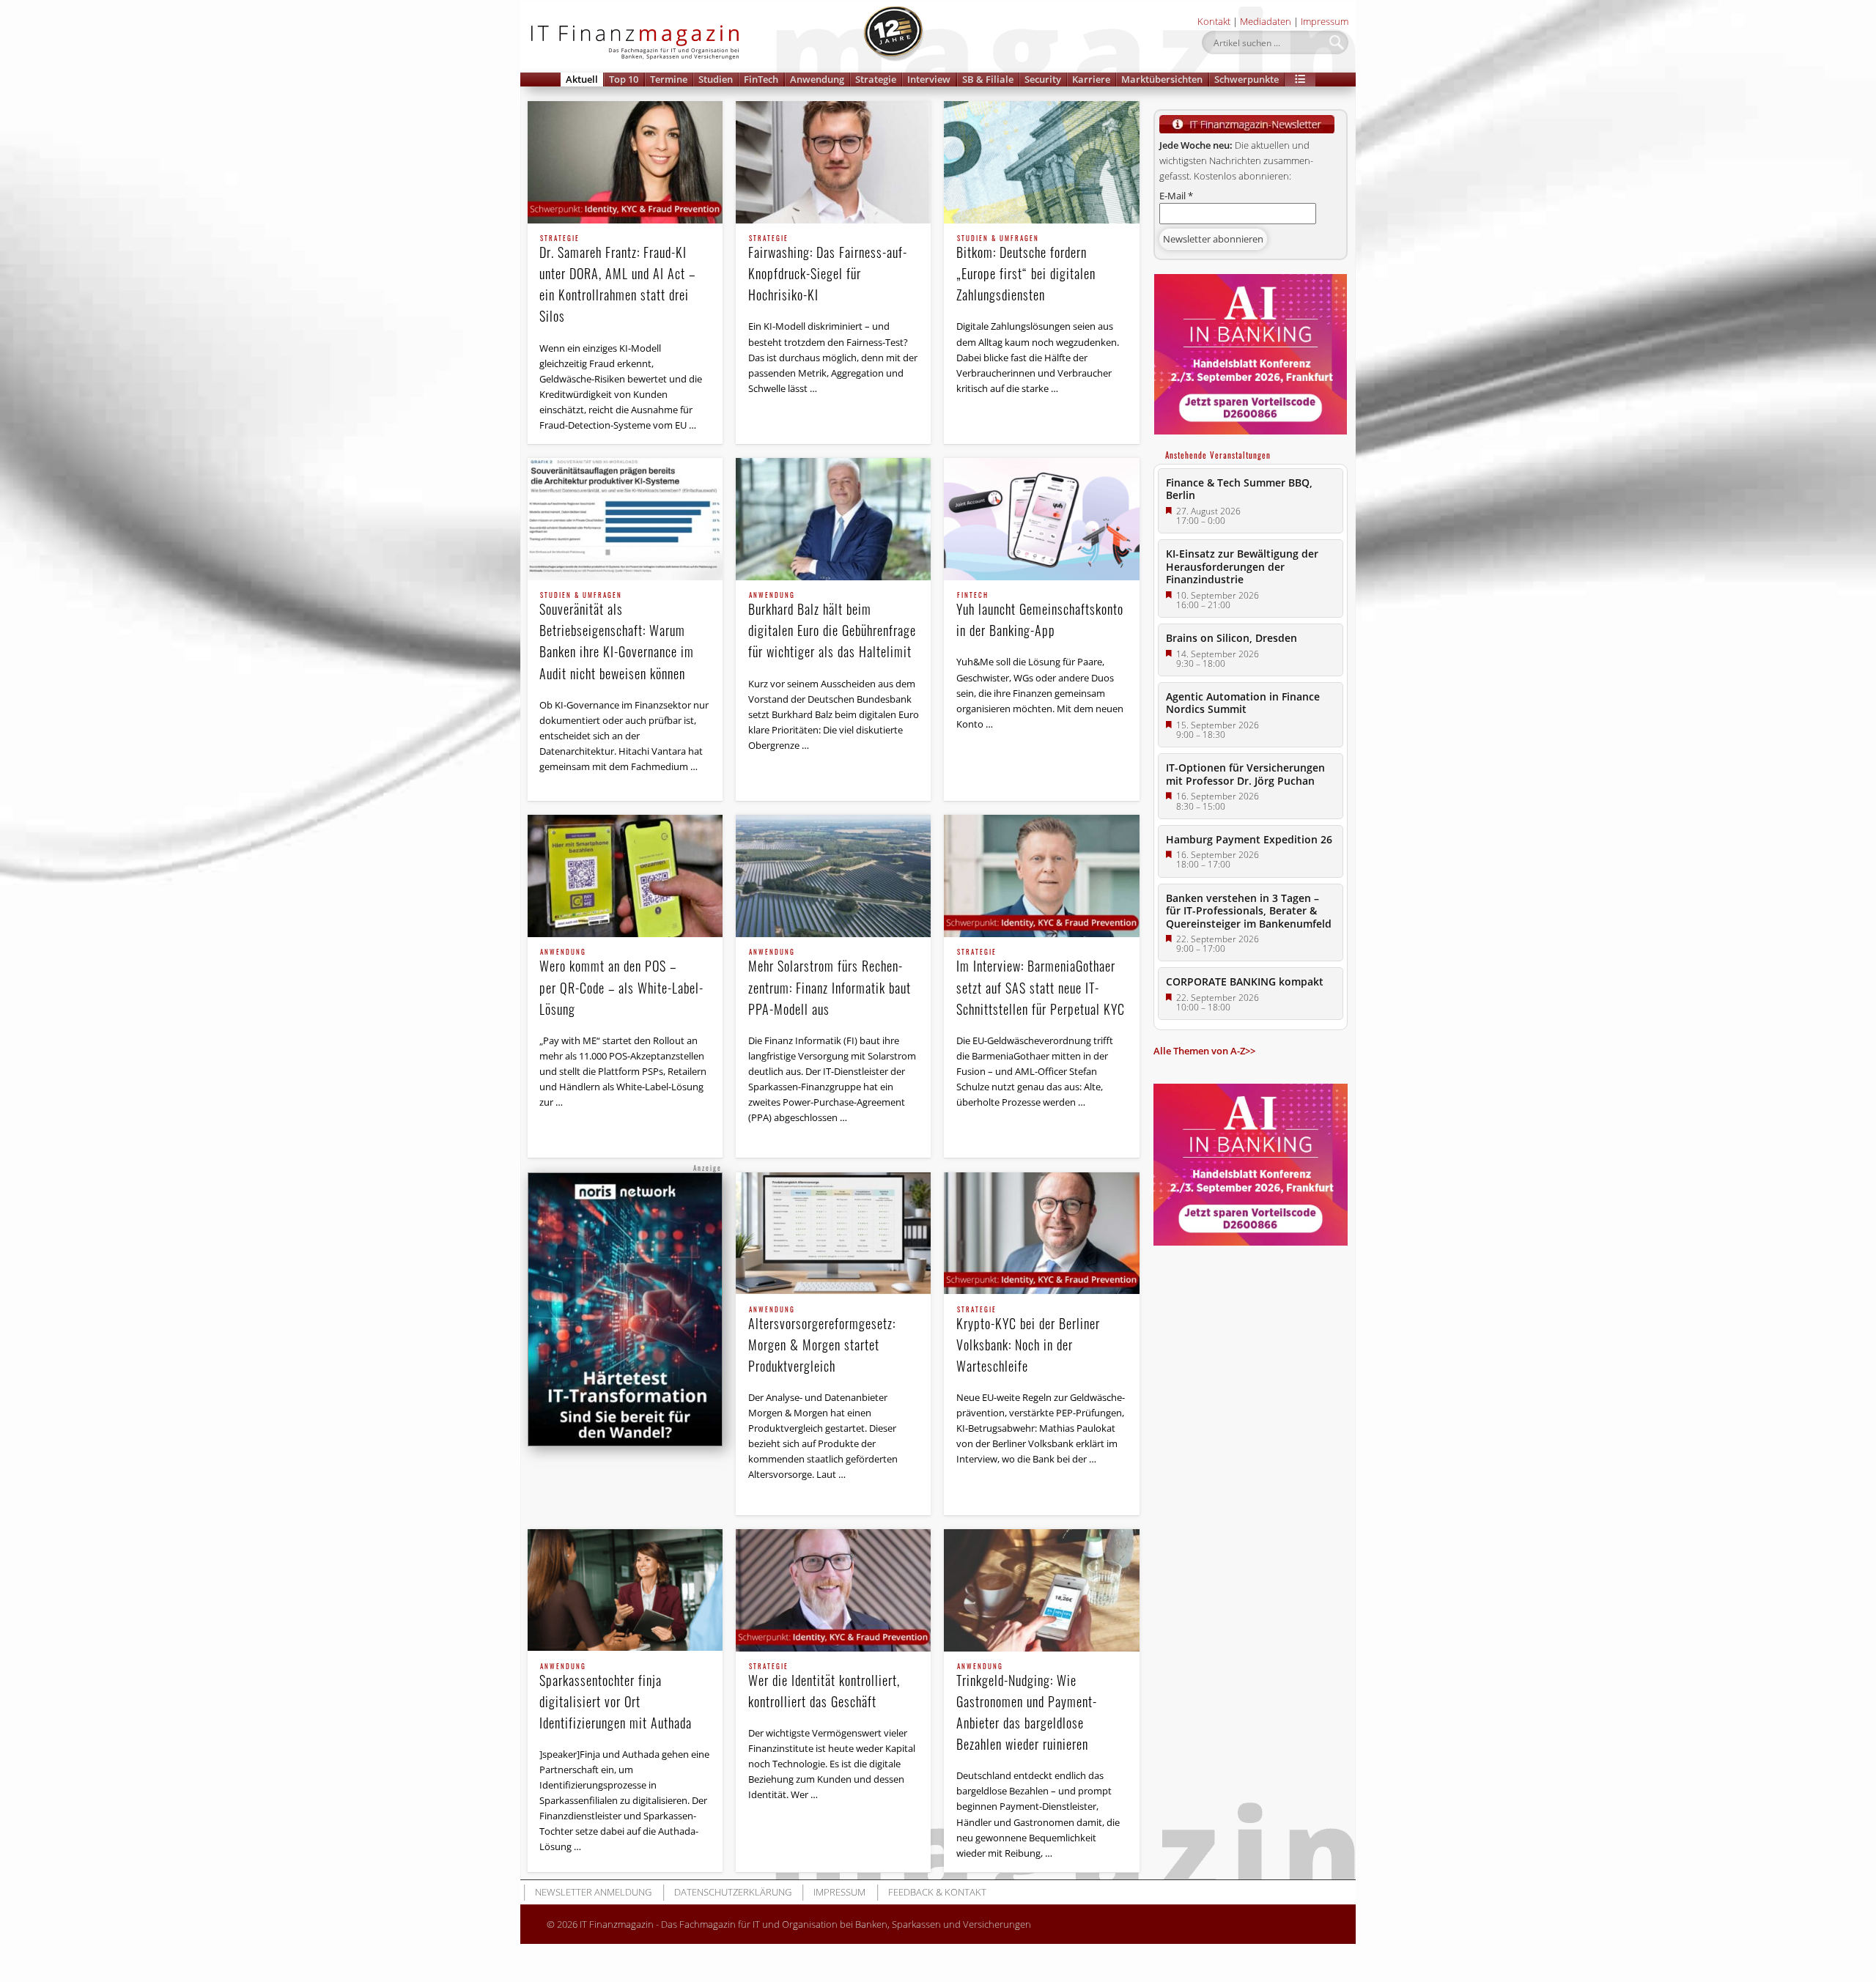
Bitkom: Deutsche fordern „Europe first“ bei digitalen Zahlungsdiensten (1026, 270)
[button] (1300, 79)
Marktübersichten (1162, 79)
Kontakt (1214, 21)
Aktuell (582, 79)
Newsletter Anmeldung (593, 1892)
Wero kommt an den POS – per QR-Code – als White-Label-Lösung (621, 983)
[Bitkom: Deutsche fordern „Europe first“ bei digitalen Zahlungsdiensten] (1041, 162)
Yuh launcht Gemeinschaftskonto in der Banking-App (1040, 616)
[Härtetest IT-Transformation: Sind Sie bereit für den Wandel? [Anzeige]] (625, 1310)
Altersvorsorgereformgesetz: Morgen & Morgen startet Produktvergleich (822, 1341)
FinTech (761, 79)
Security (1043, 79)
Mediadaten (1266, 21)
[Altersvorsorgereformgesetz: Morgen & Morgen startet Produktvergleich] (833, 1234)
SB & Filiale (988, 79)
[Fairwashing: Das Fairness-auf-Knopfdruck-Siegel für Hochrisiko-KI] (833, 162)
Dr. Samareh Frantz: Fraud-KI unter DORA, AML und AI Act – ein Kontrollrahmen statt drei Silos (617, 280)
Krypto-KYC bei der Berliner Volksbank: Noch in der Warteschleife (1028, 1341)
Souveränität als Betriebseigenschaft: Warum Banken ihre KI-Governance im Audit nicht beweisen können (617, 637)
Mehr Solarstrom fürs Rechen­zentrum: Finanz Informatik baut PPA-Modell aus (830, 983)
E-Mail (1176, 196)
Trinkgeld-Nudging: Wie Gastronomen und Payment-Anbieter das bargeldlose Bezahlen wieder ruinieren (1027, 1708)
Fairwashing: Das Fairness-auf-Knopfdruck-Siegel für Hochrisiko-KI (828, 270)
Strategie (876, 79)
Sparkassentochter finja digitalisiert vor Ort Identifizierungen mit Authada (616, 1698)
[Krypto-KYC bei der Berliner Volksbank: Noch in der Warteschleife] (1041, 1234)
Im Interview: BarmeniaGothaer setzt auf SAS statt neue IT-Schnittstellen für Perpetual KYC (1041, 983)
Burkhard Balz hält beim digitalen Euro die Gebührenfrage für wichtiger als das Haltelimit (832, 626)
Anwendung (817, 79)
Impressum (1325, 21)
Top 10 (624, 79)
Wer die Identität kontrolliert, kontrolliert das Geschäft (824, 1687)
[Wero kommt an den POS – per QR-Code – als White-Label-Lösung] (625, 876)
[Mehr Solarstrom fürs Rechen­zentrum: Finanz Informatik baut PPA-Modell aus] (833, 876)
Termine (669, 79)
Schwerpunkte (1247, 79)
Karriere (1091, 79)
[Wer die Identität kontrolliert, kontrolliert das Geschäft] (833, 1590)
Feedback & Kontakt (937, 1892)
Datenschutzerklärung (733, 1892)
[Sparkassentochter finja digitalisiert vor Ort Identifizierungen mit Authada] (625, 1590)
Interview (929, 79)
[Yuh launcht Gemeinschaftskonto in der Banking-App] (1041, 519)
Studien (716, 79)
